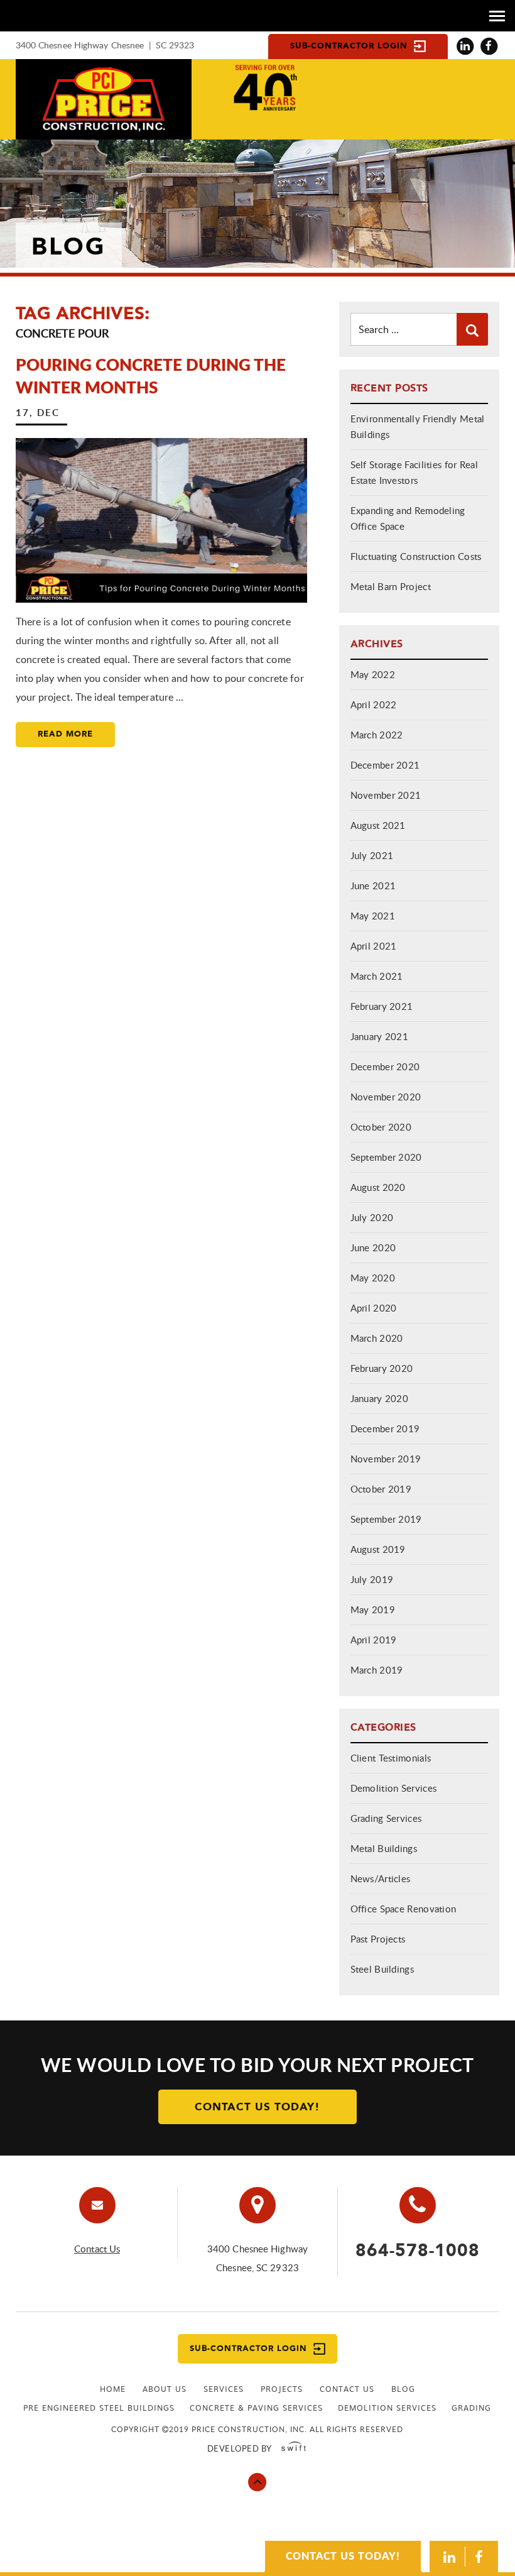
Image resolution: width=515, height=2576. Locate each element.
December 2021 (385, 765)
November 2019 (386, 1459)
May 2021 (373, 916)
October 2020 (381, 1127)
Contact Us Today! (257, 2107)
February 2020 (382, 1368)
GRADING (471, 2408)
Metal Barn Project (391, 586)
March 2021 (377, 976)
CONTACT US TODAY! (343, 2556)
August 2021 (378, 825)
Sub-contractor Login (349, 46)
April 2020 (374, 1308)
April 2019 (374, 1640)
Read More (65, 734)
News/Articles (381, 1878)
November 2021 (386, 795)
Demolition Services (394, 1788)
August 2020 (378, 1187)
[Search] (472, 329)
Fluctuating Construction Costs (416, 556)
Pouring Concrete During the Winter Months (151, 375)
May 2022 (373, 674)
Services (224, 2389)
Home (113, 2389)
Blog (403, 2389)
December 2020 (385, 1066)
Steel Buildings (382, 1969)
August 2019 (378, 1549)
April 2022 (374, 704)
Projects (282, 2389)
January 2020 (380, 1398)
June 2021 (373, 885)
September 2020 (386, 1157)
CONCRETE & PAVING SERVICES (256, 2408)
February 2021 (382, 1006)
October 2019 (381, 1489)
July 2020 (372, 1217)
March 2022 (377, 735)
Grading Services (386, 1818)
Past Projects (378, 1939)
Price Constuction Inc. (104, 99)
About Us (165, 2389)
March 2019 (377, 1670)
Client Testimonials (391, 1758)
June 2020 (373, 1247)
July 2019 (372, 1579)
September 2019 (386, 1519)
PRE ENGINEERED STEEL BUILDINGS (99, 2408)
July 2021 (372, 855)
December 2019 (385, 1428)
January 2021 (380, 1036)
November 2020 (386, 1097)
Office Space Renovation (404, 1909)
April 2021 (374, 946)
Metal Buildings (384, 1848)
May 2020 (373, 1278)
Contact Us (97, 2249)
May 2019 (373, 1609)
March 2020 (377, 1338)
